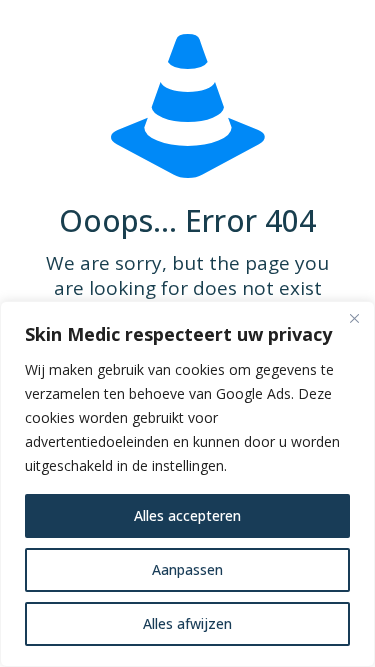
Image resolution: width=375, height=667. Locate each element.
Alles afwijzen (187, 623)
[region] (187, 484)
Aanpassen (187, 569)
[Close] (354, 318)
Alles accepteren (187, 515)
